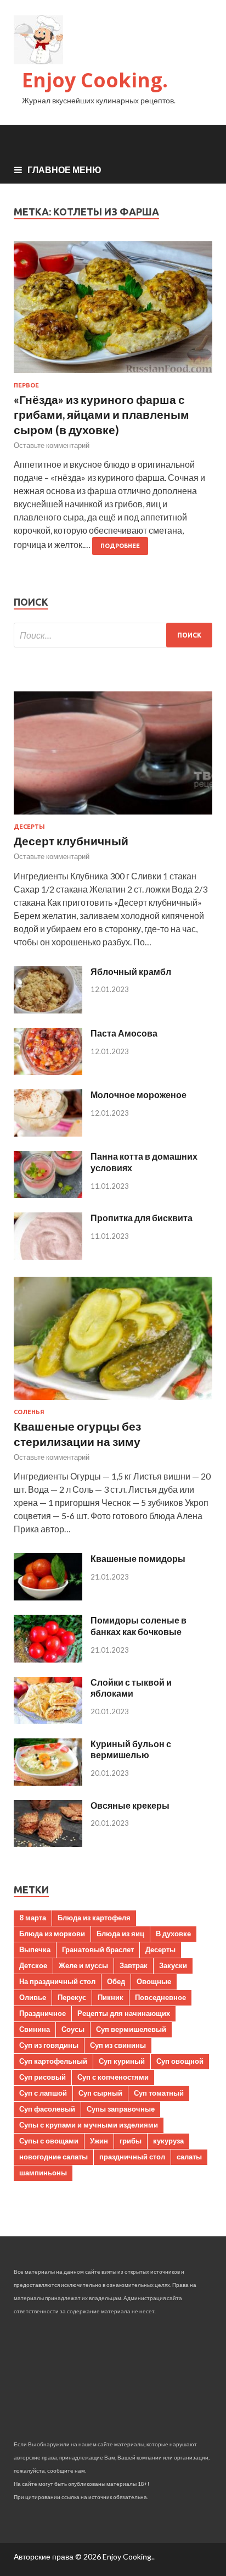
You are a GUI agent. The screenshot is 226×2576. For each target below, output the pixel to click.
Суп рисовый (43, 2077)
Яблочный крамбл (131, 971)
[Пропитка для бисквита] (48, 1256)
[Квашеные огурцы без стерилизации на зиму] (113, 1402)
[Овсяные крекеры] (48, 1844)
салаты (189, 2157)
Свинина (35, 2029)
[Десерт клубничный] (113, 816)
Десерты (29, 827)
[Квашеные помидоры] (48, 1597)
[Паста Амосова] (48, 1071)
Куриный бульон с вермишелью (131, 1749)
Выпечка (35, 1949)
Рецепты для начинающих (124, 2013)
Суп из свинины (118, 2045)
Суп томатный (159, 2093)
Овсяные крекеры (130, 1805)
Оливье (33, 1997)
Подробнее (120, 546)
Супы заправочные (121, 2109)
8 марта (33, 1918)
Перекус (72, 1997)
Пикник (111, 1997)
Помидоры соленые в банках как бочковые (139, 1626)
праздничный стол (132, 2157)
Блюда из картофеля (94, 1918)
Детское (33, 1965)
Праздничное (43, 2013)
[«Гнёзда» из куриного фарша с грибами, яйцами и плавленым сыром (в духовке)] (113, 312)
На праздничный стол (57, 1981)
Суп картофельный (53, 2061)
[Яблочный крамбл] (48, 1010)
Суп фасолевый (47, 2109)
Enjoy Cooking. (95, 80)
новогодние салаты (53, 2157)
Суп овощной (180, 2061)
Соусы (73, 2029)
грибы (131, 2141)
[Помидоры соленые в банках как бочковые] (48, 1659)
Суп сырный (100, 2093)
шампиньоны (43, 2173)
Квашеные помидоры (138, 1558)
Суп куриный (122, 2061)
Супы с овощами (49, 2141)
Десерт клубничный (71, 841)
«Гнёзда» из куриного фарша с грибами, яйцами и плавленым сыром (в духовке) (101, 414)
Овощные (154, 1981)
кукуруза (168, 2141)
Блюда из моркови (52, 1934)
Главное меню (64, 170)
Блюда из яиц (120, 1934)
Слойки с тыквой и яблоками (131, 1688)
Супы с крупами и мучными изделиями (89, 2125)
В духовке (173, 1934)
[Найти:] (113, 635)
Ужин (99, 2141)
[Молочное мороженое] (48, 1133)
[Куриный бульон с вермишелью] (48, 1782)
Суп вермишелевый (131, 2029)
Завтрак (134, 1965)
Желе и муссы (83, 1965)
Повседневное (160, 1997)
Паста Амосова (124, 1033)
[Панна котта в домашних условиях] (48, 1195)
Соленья (29, 1412)
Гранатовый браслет (98, 1949)
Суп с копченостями (113, 2077)
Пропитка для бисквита (142, 1218)
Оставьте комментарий (52, 445)
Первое (26, 385)
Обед (116, 1981)
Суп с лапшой (43, 2093)
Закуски (173, 1965)
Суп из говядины (49, 2045)
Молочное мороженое (139, 1095)
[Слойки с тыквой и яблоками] (48, 1721)
